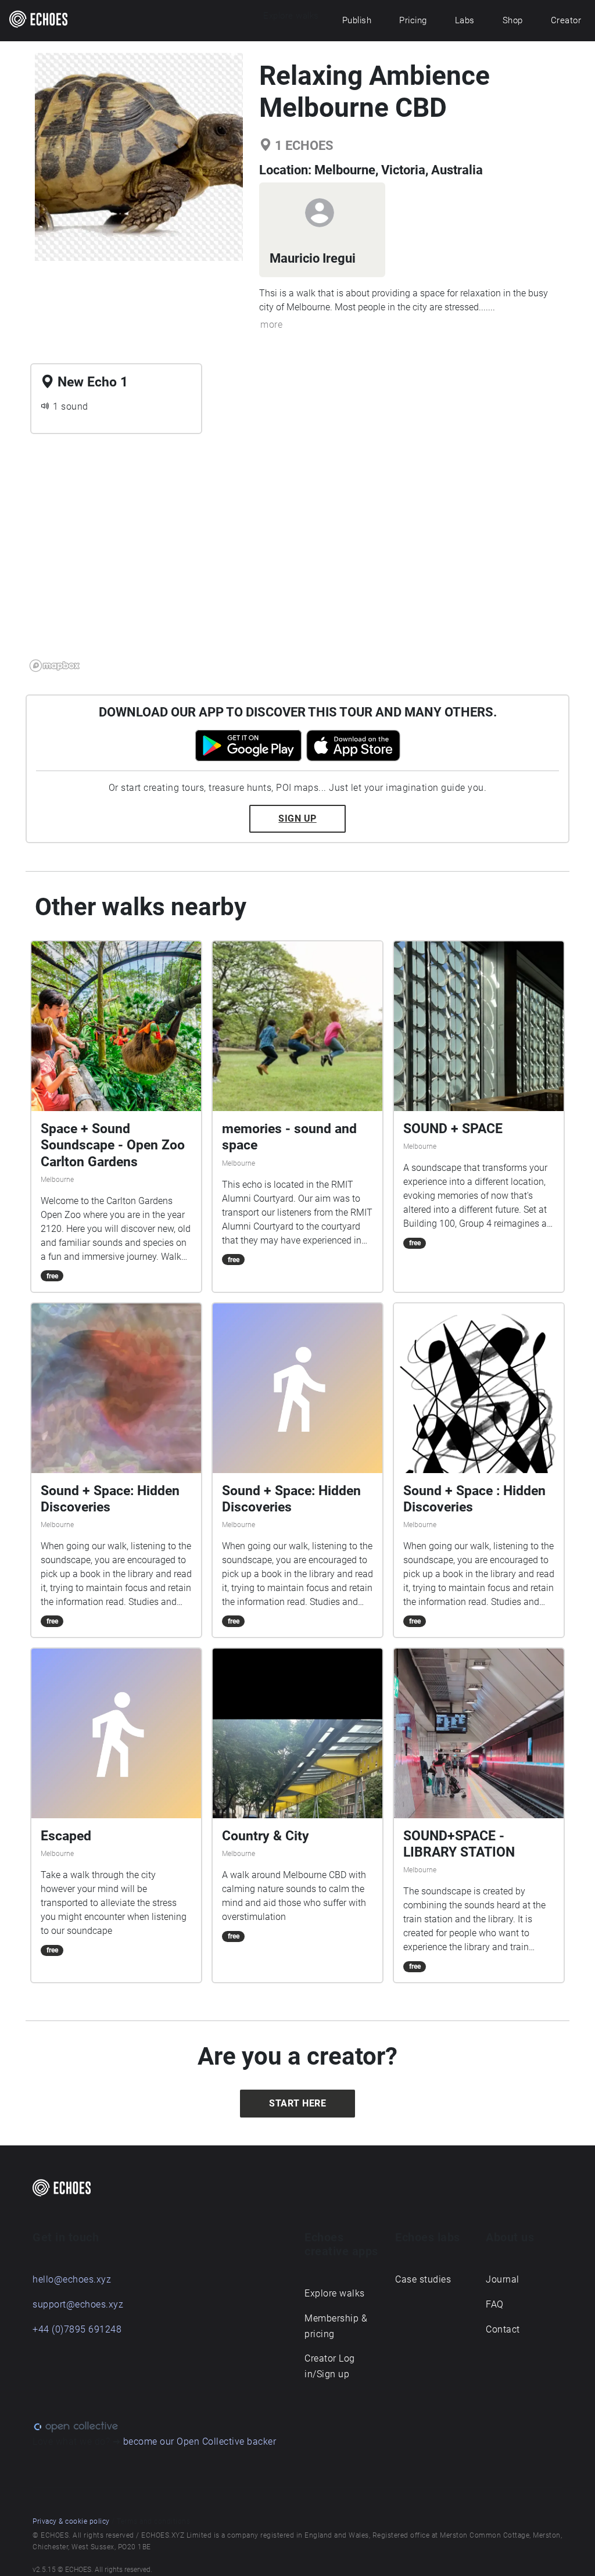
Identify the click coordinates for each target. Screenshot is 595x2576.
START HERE (297, 2103)
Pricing (413, 20)
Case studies (423, 2279)
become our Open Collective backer (200, 2441)
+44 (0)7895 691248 (77, 2329)
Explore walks (335, 2293)
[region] (297, 560)
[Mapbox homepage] (55, 666)
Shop (513, 20)
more (271, 325)
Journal (503, 2279)
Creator (566, 20)
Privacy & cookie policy (71, 2521)
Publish (357, 20)
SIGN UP (297, 818)
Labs (465, 20)
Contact (503, 2329)
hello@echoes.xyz (72, 2279)
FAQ (495, 2304)
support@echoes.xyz (78, 2304)
